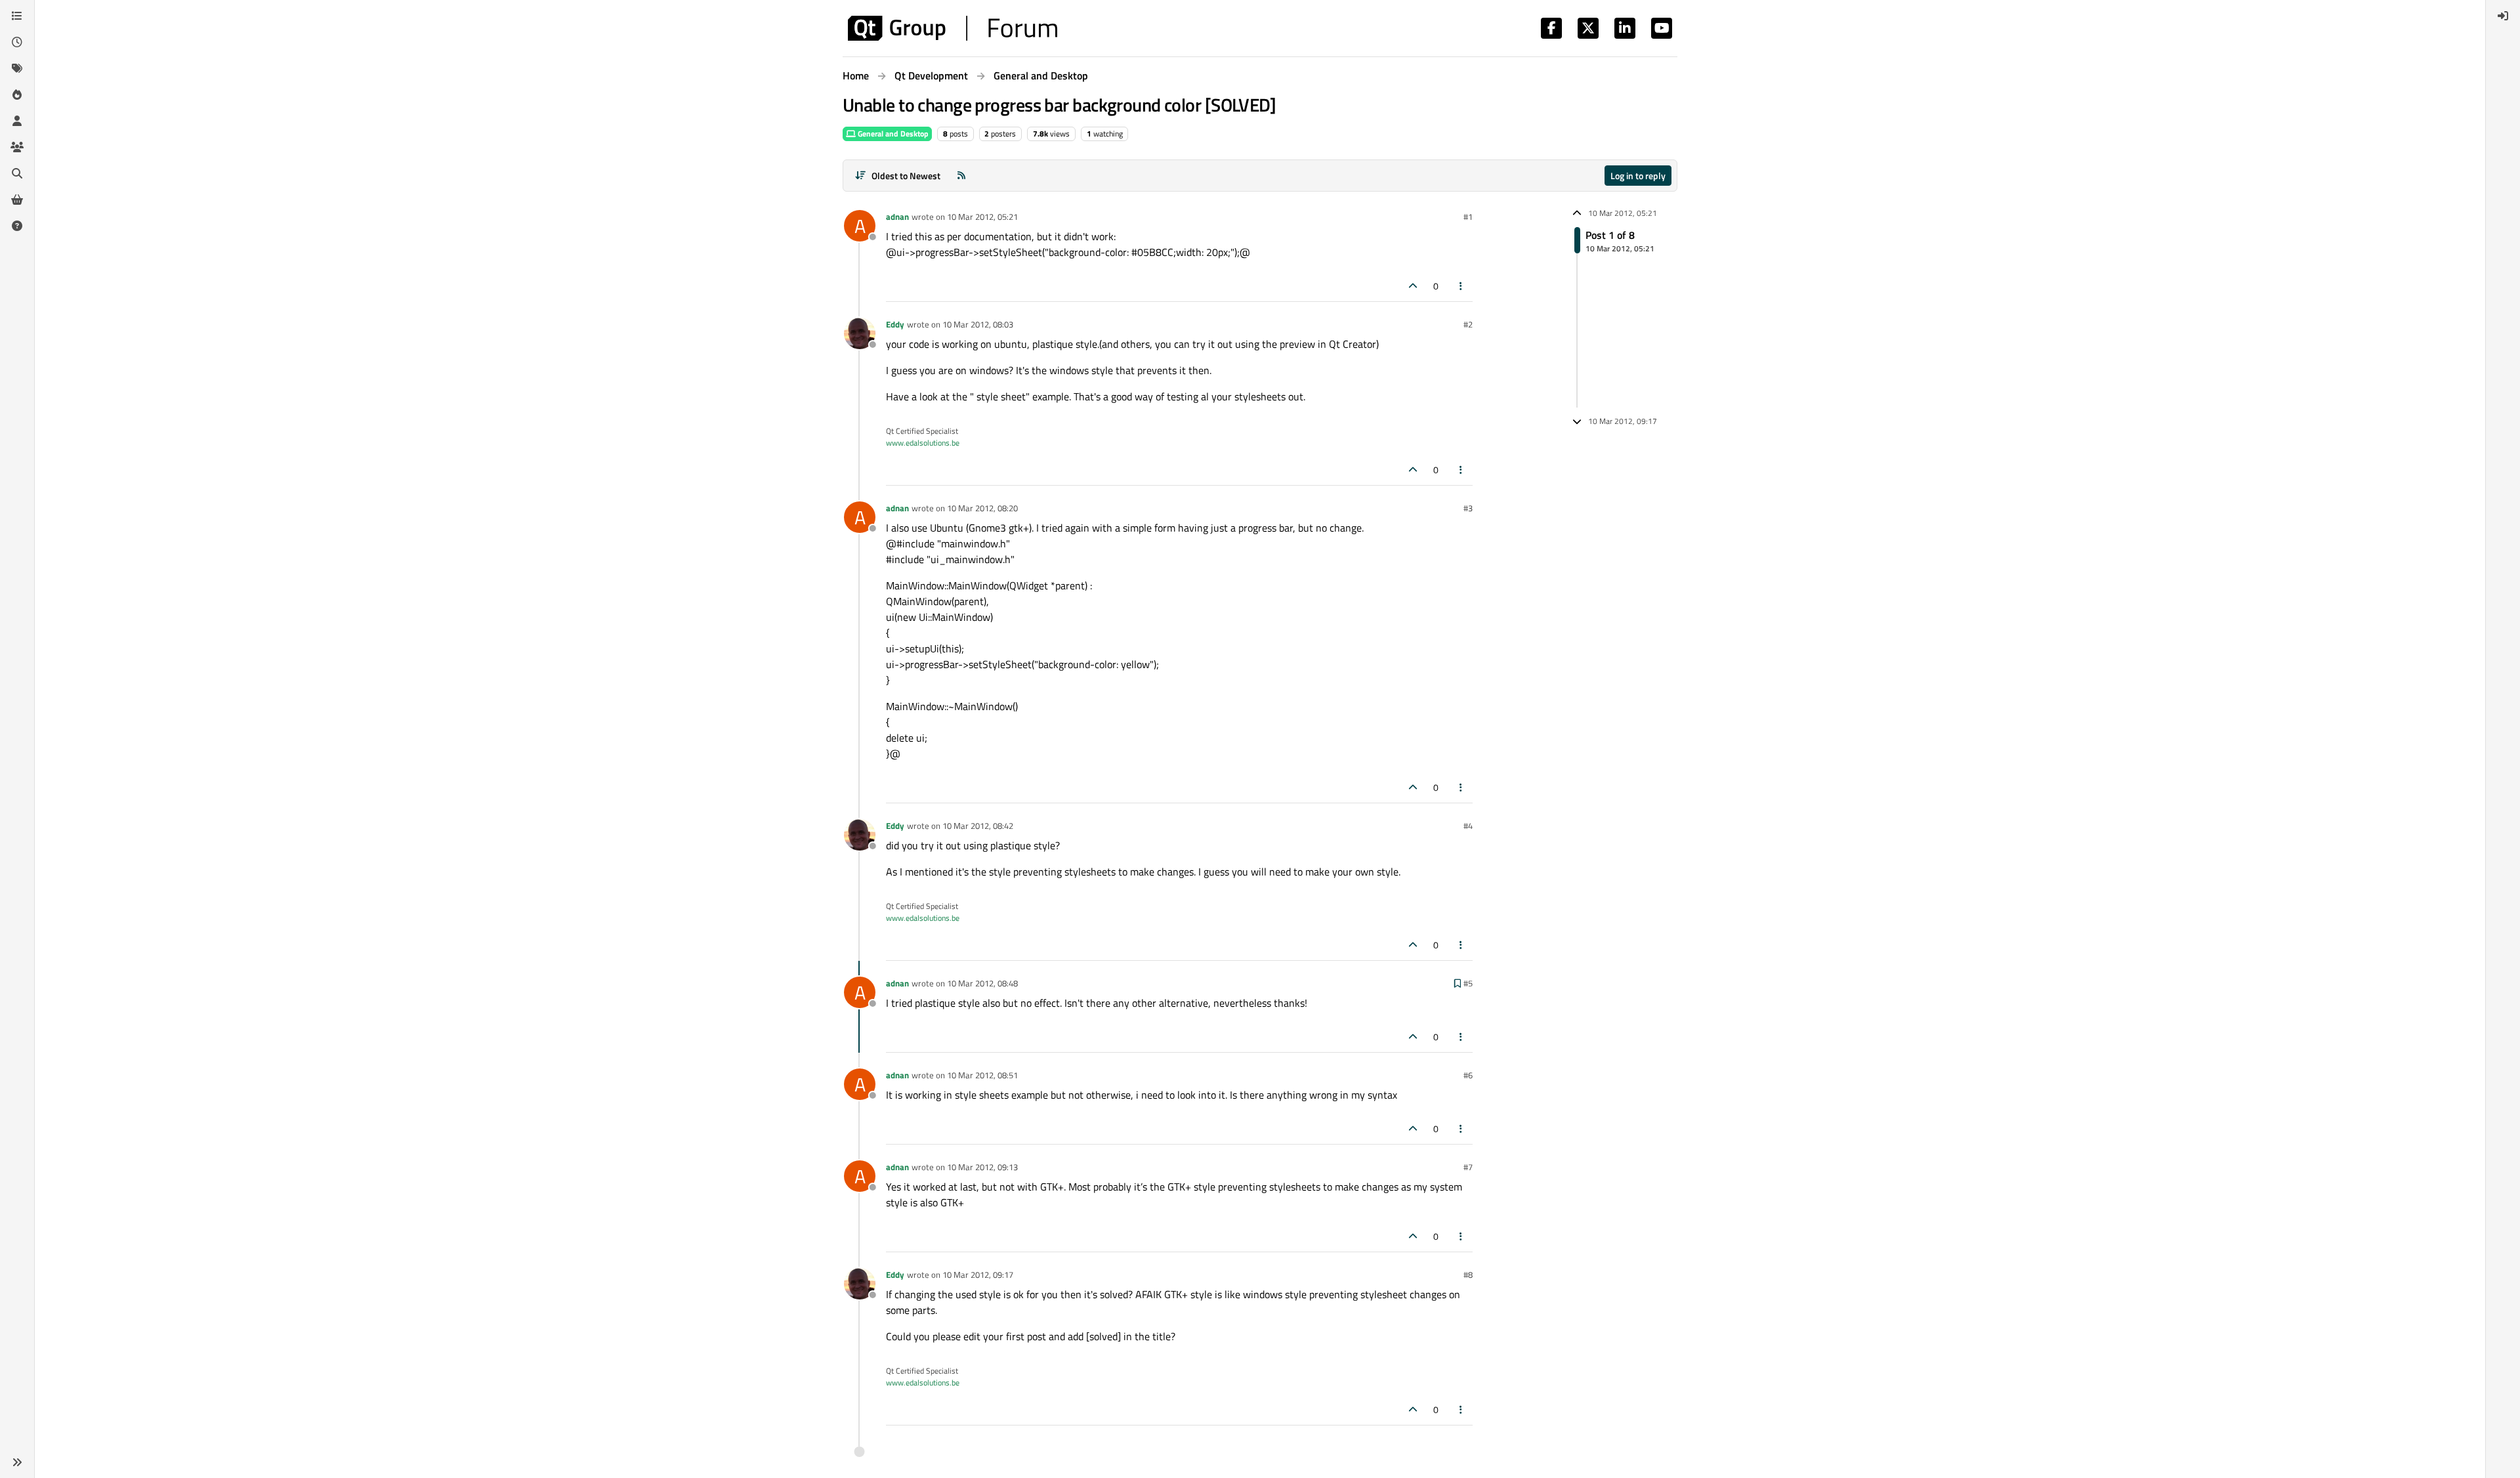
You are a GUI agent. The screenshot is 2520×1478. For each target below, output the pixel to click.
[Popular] (17, 95)
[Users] (17, 121)
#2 (1468, 324)
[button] (17, 1462)
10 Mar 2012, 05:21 (982, 217)
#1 (1468, 217)
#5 (1468, 983)
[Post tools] (1461, 286)
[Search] (17, 173)
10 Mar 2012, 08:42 (978, 826)
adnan (897, 217)
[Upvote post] (1413, 286)
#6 (1468, 1075)
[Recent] (17, 42)
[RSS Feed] (961, 176)
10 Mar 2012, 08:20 (982, 508)
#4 (1468, 826)
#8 (1468, 1275)
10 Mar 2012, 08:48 (982, 983)
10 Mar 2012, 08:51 (982, 1075)
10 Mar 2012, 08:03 (978, 324)
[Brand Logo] (953, 28)
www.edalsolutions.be (923, 443)
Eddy (895, 324)
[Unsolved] (17, 226)
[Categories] (17, 16)
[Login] (2503, 16)
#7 (1468, 1167)
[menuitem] (2503, 16)
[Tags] (17, 68)
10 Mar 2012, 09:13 (982, 1167)
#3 (1468, 508)
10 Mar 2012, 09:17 (978, 1275)
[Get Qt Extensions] (17, 200)
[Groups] (17, 147)
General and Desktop (892, 134)
